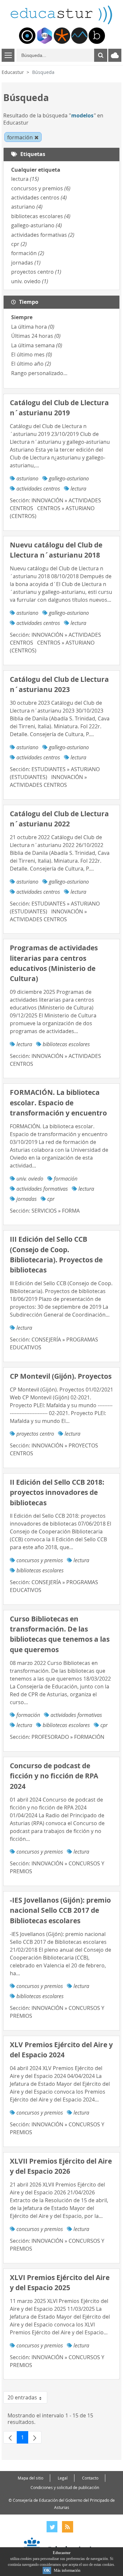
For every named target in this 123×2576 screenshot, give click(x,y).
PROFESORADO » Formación (68, 1737)
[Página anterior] (10, 2437)
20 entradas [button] (27, 2399)
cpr (19, 244)
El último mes (32, 354)
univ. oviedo (30, 281)
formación (28, 253)
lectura (25, 179)
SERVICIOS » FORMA (56, 1211)
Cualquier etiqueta (36, 170)
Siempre (22, 317)
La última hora (33, 327)
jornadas (26, 263)
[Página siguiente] (35, 2437)
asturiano (27, 207)
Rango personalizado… (39, 373)
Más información (67, 2570)
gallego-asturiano (37, 225)
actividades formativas (43, 235)
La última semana (37, 345)
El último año (31, 364)
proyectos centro (36, 272)
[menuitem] (27, 36)
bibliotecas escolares (41, 216)
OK (47, 2570)
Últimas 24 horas (36, 336)
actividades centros (39, 198)
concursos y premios (41, 188)
